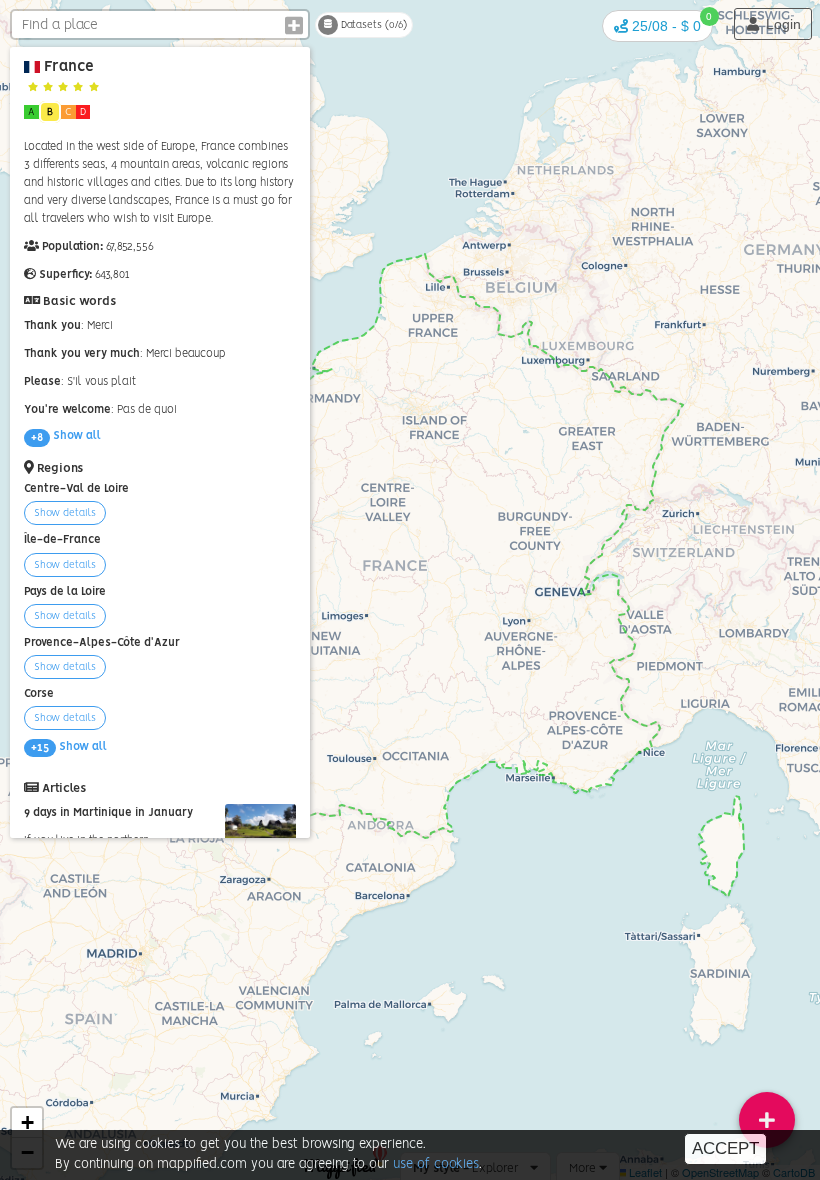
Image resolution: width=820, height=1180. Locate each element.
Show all (66, 436)
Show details (65, 513)
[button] (657, 26)
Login (781, 24)
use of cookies (436, 1164)
